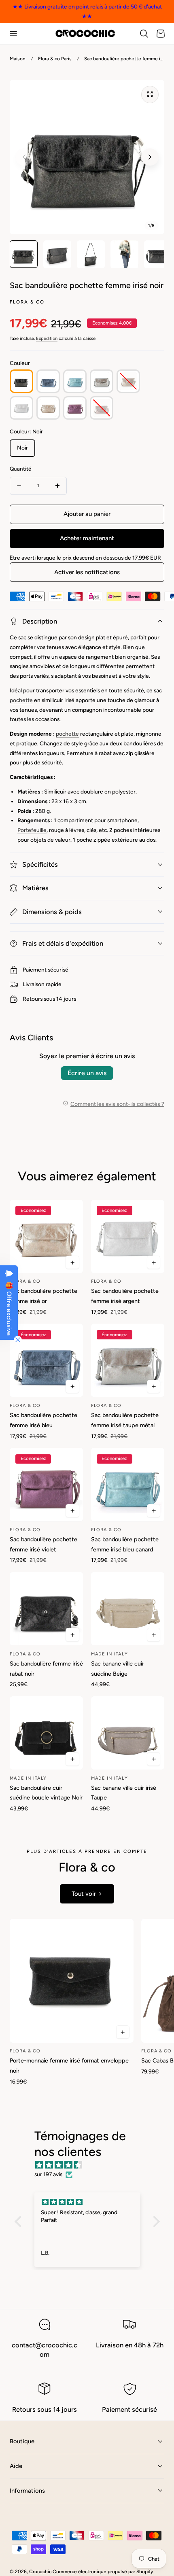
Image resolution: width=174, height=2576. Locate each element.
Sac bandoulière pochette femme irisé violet (43, 1544)
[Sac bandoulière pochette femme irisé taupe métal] (128, 1360)
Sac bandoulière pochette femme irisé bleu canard (125, 1544)
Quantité (20, 469)
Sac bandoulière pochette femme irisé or (43, 1296)
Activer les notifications (87, 572)
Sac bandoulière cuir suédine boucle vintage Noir (46, 1793)
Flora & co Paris (55, 59)
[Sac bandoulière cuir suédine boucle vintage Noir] (46, 1733)
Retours (33, 999)
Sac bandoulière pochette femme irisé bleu (43, 1420)
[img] (91, 2165)
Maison (18, 59)
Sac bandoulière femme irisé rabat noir (46, 1669)
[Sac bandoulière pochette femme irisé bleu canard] (128, 1484)
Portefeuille (32, 830)
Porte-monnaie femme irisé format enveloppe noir (69, 2066)
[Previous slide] (24, 157)
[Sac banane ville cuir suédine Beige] (128, 1609)
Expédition (47, 338)
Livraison (34, 984)
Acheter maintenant (87, 538)
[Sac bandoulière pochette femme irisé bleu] (46, 1360)
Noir (22, 448)
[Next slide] (150, 157)
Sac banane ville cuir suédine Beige (118, 1669)
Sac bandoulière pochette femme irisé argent (125, 1296)
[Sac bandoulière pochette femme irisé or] (46, 1236)
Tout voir (84, 1894)
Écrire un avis (87, 1073)
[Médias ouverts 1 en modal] (150, 94)
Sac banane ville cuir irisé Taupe (124, 1793)
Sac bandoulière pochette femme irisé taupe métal (125, 1420)
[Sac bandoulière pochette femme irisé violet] (46, 1484)
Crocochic (40, 2572)
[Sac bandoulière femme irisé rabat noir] (46, 1609)
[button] (13, 34)
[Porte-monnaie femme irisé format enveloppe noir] (72, 1981)
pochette (21, 700)
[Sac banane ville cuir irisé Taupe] (128, 1733)
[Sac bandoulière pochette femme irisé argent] (128, 1236)
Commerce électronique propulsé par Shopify (103, 2572)
